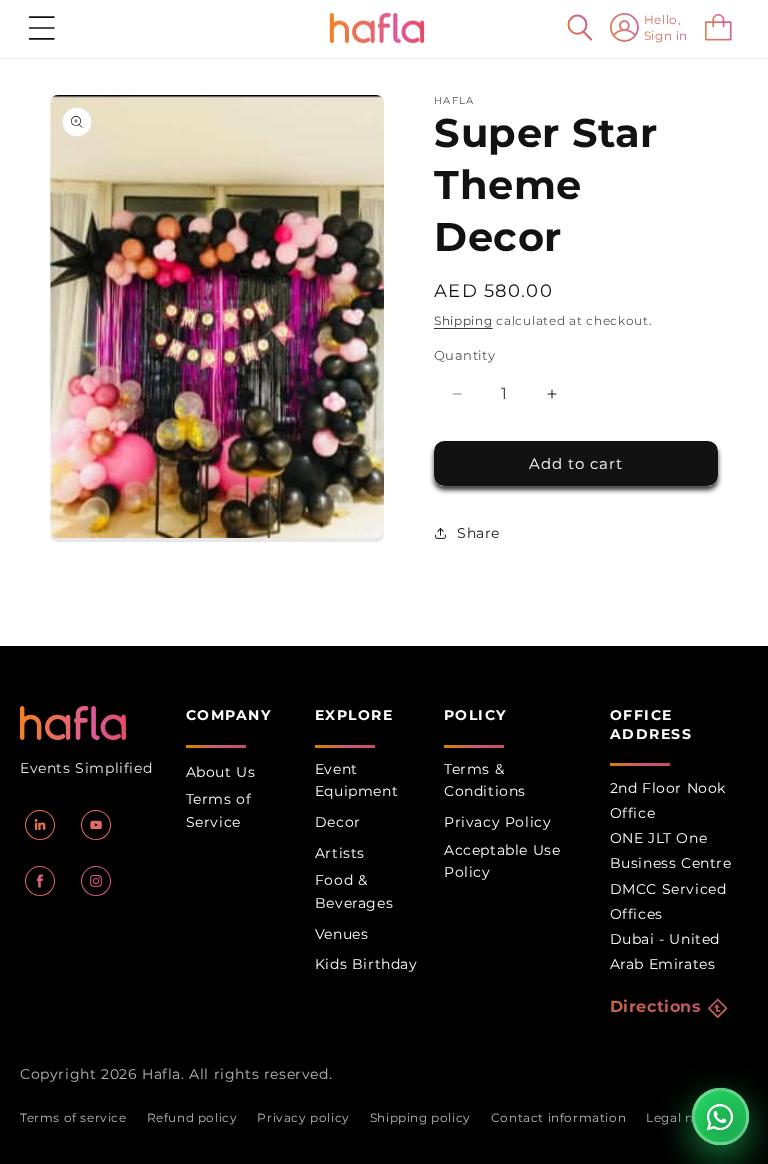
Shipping (463, 320)
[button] (42, 28)
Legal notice (686, 1117)
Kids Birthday (366, 964)
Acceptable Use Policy (502, 861)
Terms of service (73, 1117)
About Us (221, 772)
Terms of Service (219, 810)
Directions (656, 1006)
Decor (338, 822)
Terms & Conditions (485, 780)
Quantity (464, 355)
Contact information (558, 1117)
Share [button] (478, 533)
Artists (340, 853)
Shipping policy (420, 1117)
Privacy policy (303, 1117)
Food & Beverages (354, 891)
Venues (342, 934)
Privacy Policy (497, 822)
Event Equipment (356, 780)
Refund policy (192, 1117)
